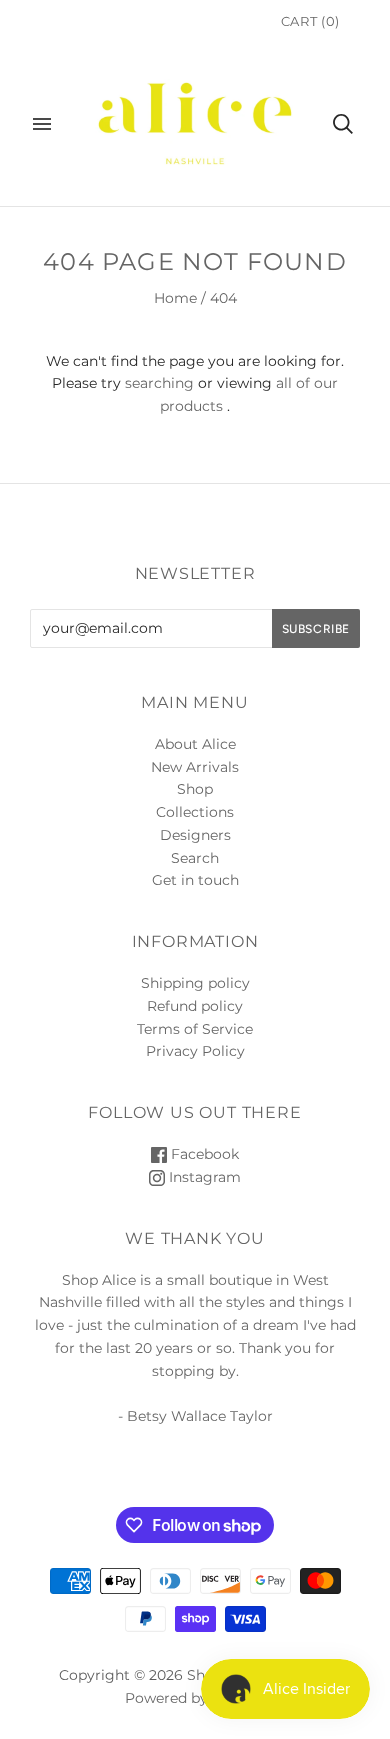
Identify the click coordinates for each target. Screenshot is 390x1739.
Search (195, 858)
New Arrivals (195, 767)
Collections (195, 812)
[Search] (343, 124)
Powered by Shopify (195, 1698)
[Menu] (42, 124)
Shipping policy (195, 983)
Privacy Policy (195, 1051)
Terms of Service (195, 1029)
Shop (195, 789)
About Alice (195, 744)
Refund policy (195, 1006)
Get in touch (195, 880)
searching (159, 383)
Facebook (203, 1154)
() (310, 21)
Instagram (203, 1177)
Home (175, 298)
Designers (195, 835)
